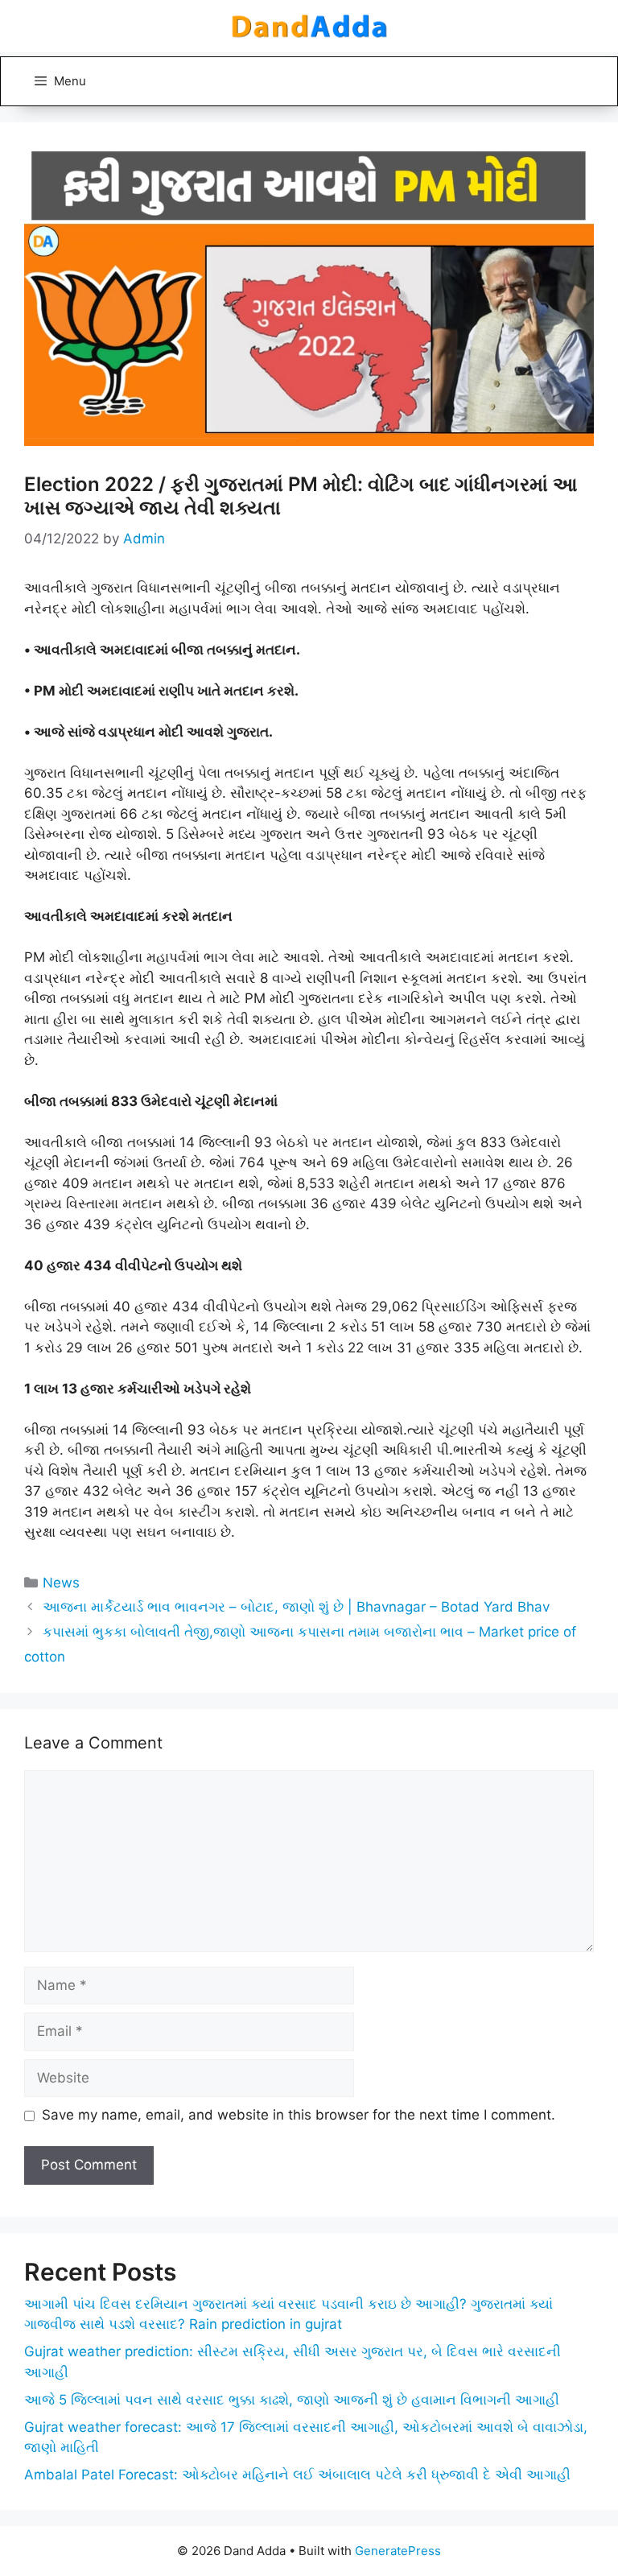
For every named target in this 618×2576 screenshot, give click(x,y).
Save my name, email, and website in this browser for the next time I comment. (299, 2115)
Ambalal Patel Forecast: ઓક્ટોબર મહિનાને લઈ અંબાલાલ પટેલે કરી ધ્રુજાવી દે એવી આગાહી (297, 2475)
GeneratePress (398, 2551)
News (61, 1583)
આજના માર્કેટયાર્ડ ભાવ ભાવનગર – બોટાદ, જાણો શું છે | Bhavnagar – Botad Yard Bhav (296, 1607)
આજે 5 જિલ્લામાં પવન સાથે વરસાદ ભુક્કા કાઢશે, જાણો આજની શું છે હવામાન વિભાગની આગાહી (292, 2400)
